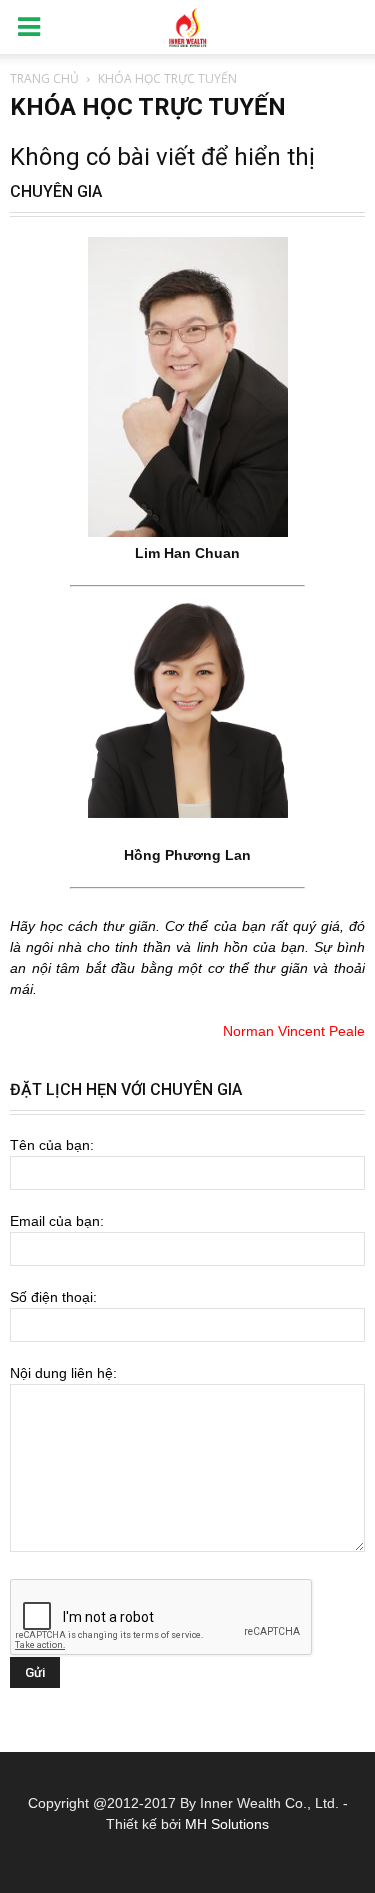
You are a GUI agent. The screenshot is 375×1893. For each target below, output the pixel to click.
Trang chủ (44, 78)
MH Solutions (227, 1824)
